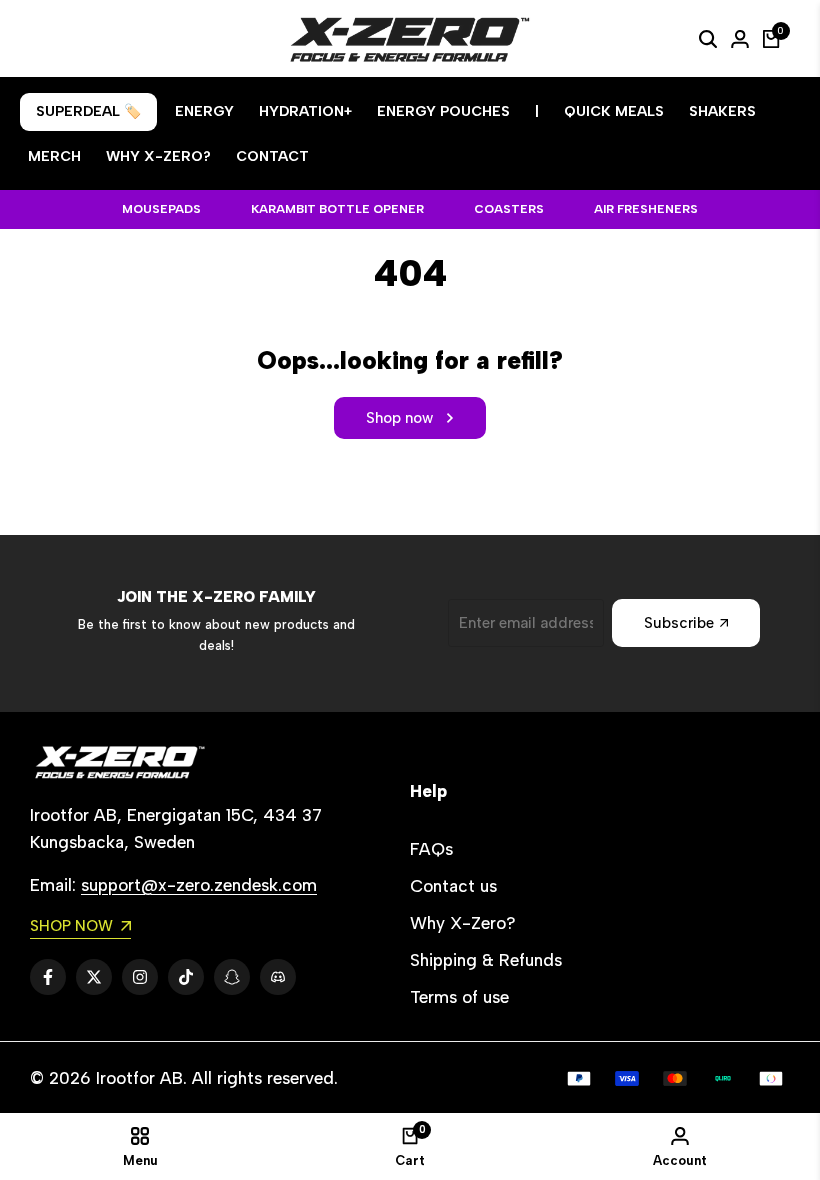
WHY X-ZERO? (158, 156)
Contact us (453, 886)
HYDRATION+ (305, 111)
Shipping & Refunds (486, 960)
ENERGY (204, 111)
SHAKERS (722, 111)
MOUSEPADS (161, 209)
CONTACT (272, 156)
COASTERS (509, 209)
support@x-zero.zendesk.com (199, 885)
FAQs (431, 849)
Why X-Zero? (463, 923)
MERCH (54, 156)
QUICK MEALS (614, 111)
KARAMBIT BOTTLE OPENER (337, 209)
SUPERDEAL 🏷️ (88, 111)
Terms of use (459, 997)
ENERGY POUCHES (443, 111)
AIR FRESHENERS (646, 209)
